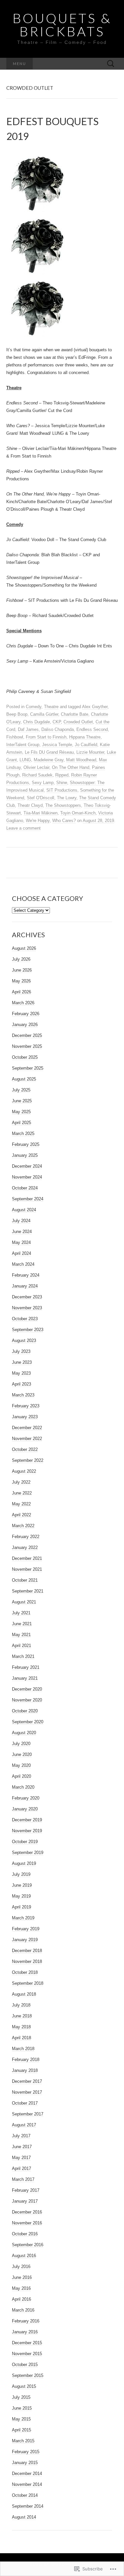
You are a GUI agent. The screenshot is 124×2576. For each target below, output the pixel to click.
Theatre (51, 707)
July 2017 (21, 2136)
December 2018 (27, 1951)
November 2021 (27, 1569)
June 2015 (22, 2408)
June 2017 (22, 2147)
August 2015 (24, 2386)
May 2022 (21, 1504)
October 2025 (25, 1057)
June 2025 (22, 1101)
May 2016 (21, 2288)
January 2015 (25, 2463)
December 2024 (27, 1166)
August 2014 (24, 2517)
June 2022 (22, 1493)
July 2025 (21, 1090)
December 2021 (27, 1558)
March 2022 (23, 1526)
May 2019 (21, 1896)
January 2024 (25, 1286)
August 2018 (24, 1994)
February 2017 (26, 2190)
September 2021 (28, 1591)
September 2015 (28, 2375)
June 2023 (22, 1362)
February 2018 (26, 2060)
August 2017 (24, 2125)
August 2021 (24, 1602)
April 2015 (21, 2430)
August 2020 (24, 1733)
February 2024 (26, 1275)
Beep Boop (17, 714)
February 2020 (26, 1798)
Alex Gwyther (95, 707)
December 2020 (27, 1689)
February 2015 (26, 2452)
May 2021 (21, 1635)
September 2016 (28, 2245)
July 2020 (21, 1744)
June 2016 (22, 2277)
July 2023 (21, 1351)
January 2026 (25, 1025)
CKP (57, 722)
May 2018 (21, 2027)
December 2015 (27, 2343)
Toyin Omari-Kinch (78, 813)
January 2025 (25, 1155)
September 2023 (28, 1330)
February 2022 (26, 1537)
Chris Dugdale (37, 722)
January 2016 (25, 2332)
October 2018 (25, 1972)
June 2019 (22, 1885)
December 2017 (27, 2081)
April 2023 (21, 1384)
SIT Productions (62, 790)
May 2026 (21, 981)
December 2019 (27, 1820)
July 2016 (21, 2267)
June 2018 (22, 2016)
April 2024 (21, 1253)
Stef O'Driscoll (41, 798)
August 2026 (24, 948)
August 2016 (24, 2256)
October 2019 (25, 1842)
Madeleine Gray (49, 760)
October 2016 (25, 2234)
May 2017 (21, 2158)
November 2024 (27, 1177)
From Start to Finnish (46, 737)
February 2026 (26, 1014)
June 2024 (22, 1232)
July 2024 (21, 1221)
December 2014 (27, 2473)
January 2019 (25, 1940)
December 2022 (27, 1428)
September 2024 (28, 1199)
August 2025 (24, 1079)
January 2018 (25, 2070)
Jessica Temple (57, 745)
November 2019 (27, 1831)
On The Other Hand (71, 767)
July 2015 (21, 2397)
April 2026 (21, 992)
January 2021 (25, 1678)
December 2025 (27, 1035)
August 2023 (24, 1340)
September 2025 (28, 1068)
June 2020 (22, 1754)
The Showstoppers (63, 805)
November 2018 (27, 1961)
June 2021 (22, 1624)
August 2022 (24, 1471)
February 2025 (26, 1144)
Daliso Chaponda (58, 729)
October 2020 (25, 1711)
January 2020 (25, 1809)
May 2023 (21, 1373)
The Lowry (67, 798)
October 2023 (25, 1319)
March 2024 (23, 1264)
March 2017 (23, 2179)
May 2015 (21, 2419)
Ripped (62, 775)
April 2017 (21, 2168)
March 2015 (23, 2441)
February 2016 (26, 2321)
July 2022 (21, 1482)
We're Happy (38, 821)
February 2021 (26, 1667)
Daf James (28, 729)
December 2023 (27, 1297)
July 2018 (21, 2005)
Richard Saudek (37, 775)
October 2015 (25, 2365)
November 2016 (27, 2223)
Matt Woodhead (81, 760)
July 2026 (21, 959)
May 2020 (21, 1765)
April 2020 (21, 1776)
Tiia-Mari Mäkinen (41, 813)
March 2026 (23, 1003)
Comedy (34, 707)
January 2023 (25, 1417)
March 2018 (23, 2049)
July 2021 (21, 1613)
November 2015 (27, 2354)
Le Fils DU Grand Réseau (49, 752)
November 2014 (27, 2484)
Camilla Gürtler (44, 714)
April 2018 (21, 2038)
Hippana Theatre (85, 737)
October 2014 (25, 2495)
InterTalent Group (23, 745)
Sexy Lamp (43, 783)
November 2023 (27, 1308)
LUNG (25, 760)
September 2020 (28, 1722)
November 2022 (27, 1439)
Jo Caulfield (86, 745)
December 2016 (27, 2212)
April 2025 (21, 1123)
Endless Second (92, 729)
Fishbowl (15, 737)
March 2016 (23, 2310)
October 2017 (25, 2103)
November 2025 (27, 1046)
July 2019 (21, 1874)
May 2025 (21, 1112)
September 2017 (28, 2114)
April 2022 (21, 1515)
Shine (62, 783)
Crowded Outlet (78, 722)
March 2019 (23, 1918)
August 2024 (24, 1210)
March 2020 (23, 1787)
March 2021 (23, 1656)
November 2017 (27, 2092)
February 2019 (26, 1929)
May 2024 (21, 1242)
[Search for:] (111, 64)
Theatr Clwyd (30, 805)
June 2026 (22, 970)
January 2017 (25, 2201)
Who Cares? (64, 821)
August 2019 (24, 1863)
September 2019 (28, 1853)
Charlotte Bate (75, 714)
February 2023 (26, 1406)
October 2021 (25, 1580)
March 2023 (23, 1395)
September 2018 (28, 1983)
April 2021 (21, 1646)
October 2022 (25, 1449)
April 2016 (21, 2299)
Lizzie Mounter (90, 752)
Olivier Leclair (36, 767)
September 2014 (28, 2506)
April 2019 (21, 1907)
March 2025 (23, 1133)
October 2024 (25, 1188)
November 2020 (27, 1700)
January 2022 (25, 1547)
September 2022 (28, 1460)
